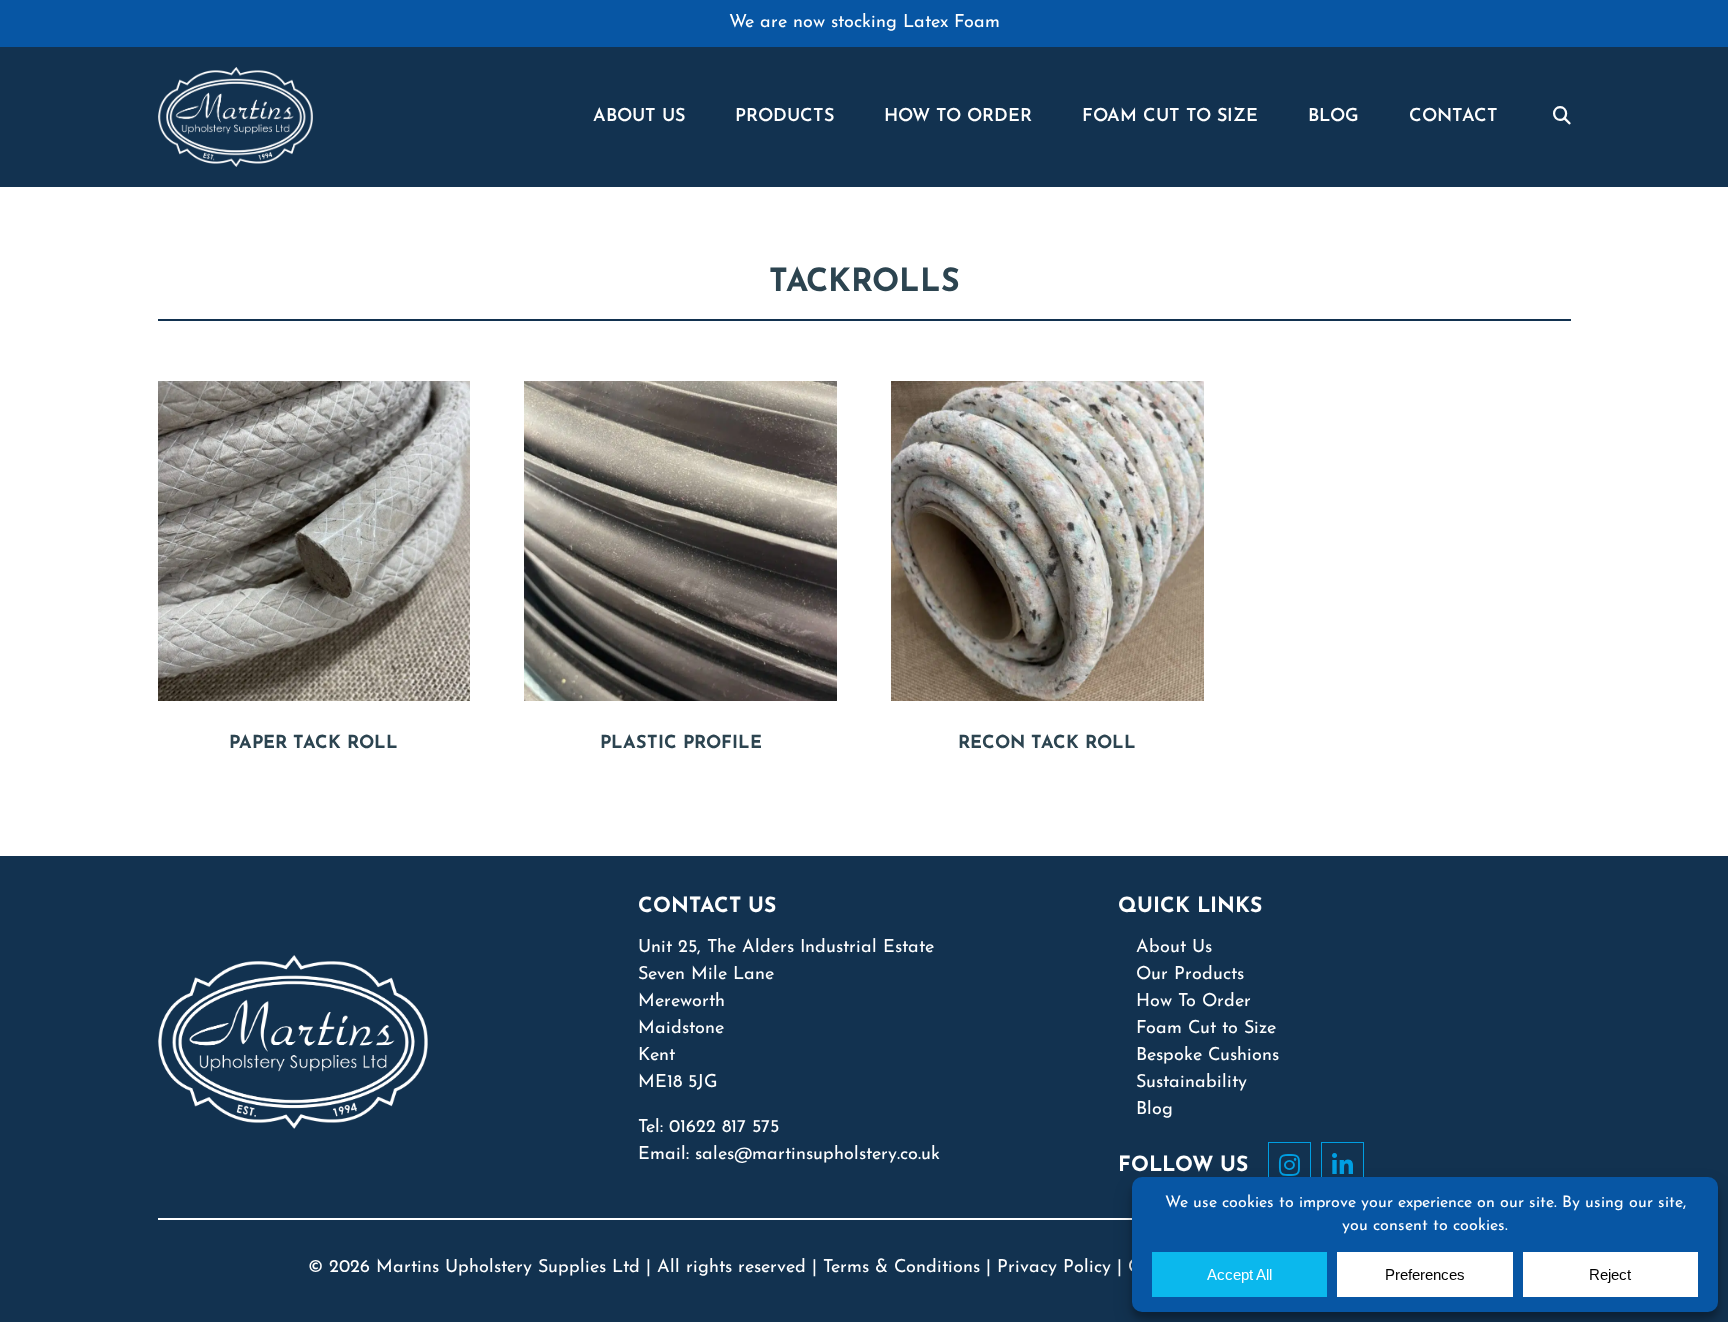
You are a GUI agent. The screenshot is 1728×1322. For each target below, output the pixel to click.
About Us (639, 117)
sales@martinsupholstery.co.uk (817, 1155)
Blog (1333, 117)
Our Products (1190, 975)
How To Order (958, 117)
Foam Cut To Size (1170, 117)
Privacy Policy (1054, 1268)
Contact (1453, 117)
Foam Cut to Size (1206, 1029)
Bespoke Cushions (1207, 1056)
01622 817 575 (724, 1128)
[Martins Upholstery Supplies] (235, 116)
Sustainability (1191, 1083)
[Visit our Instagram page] (1294, 1165)
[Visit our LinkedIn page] (1347, 1165)
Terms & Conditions (901, 1268)
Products (784, 117)
